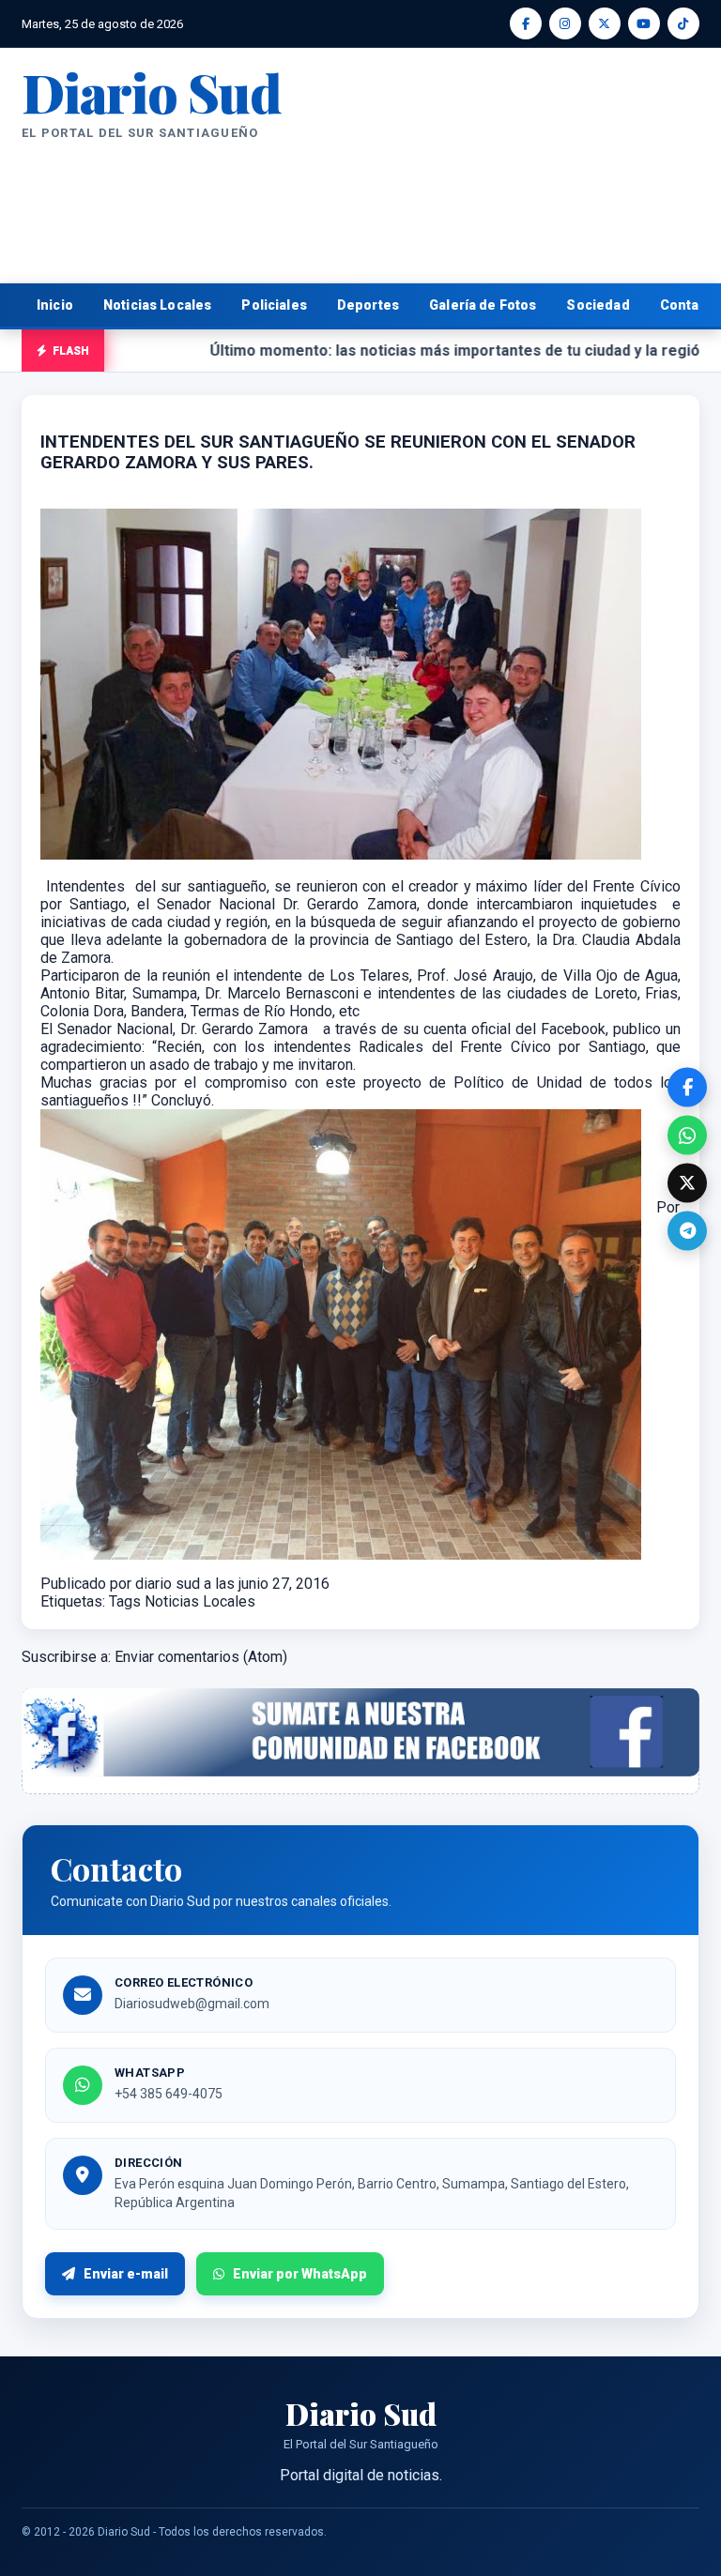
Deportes (368, 305)
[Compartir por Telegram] (687, 1231)
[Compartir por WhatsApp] (687, 1136)
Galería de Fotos (483, 305)
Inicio (55, 305)
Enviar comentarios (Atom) (201, 1657)
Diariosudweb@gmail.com (192, 2004)
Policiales (274, 305)
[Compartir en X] (687, 1183)
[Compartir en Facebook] (687, 1088)
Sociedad (598, 305)
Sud (152, 91)
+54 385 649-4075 (169, 2094)
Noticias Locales (157, 305)
